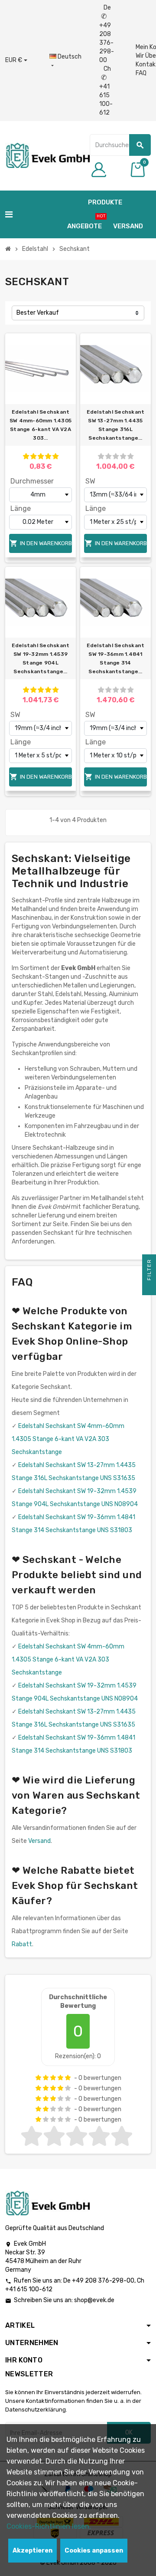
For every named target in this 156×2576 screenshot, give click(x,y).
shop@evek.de (94, 2300)
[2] (33, 456)
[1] (26, 456)
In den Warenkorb (41, 543)
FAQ (141, 73)
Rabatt (22, 1944)
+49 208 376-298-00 (103, 2281)
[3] (41, 456)
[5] (55, 456)
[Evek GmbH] (47, 155)
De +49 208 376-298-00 (107, 34)
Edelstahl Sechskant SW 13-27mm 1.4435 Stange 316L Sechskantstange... (116, 425)
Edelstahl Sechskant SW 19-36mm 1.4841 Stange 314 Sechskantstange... (116, 658)
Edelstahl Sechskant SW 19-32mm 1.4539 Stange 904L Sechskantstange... (41, 658)
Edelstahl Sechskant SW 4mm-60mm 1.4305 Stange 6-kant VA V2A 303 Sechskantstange (68, 1439)
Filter (149, 1271)
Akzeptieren (32, 2551)
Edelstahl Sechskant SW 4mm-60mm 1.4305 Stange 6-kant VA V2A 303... (41, 425)
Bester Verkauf (38, 313)
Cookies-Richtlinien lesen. (49, 2526)
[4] (48, 456)
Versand (39, 1841)
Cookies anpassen (94, 2551)
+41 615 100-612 (29, 2289)
